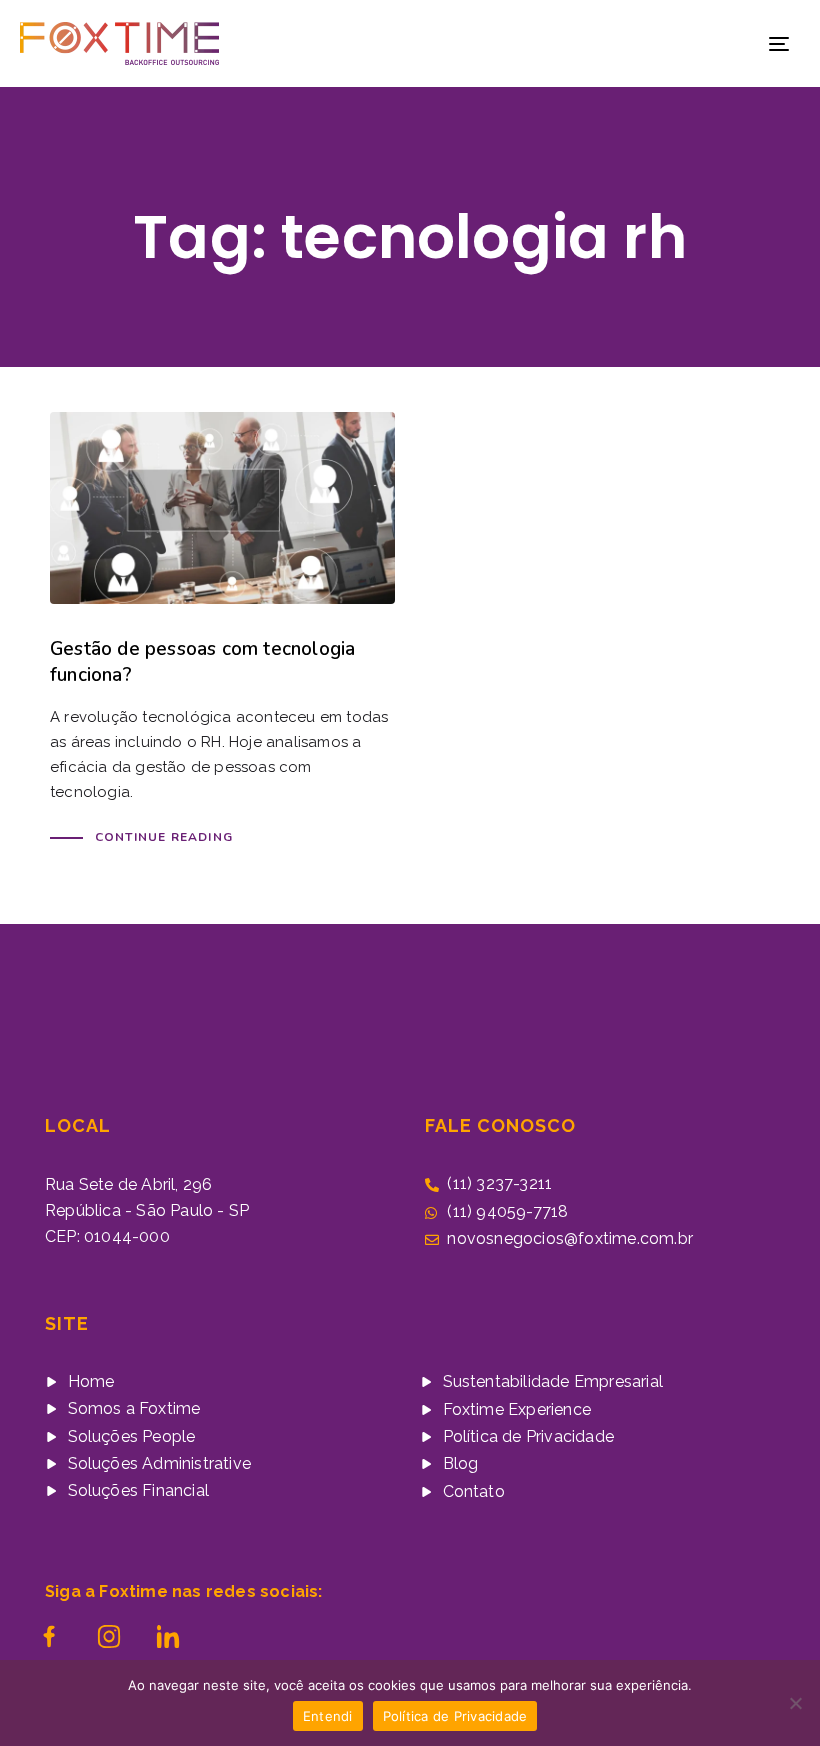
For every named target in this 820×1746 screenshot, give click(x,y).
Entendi (328, 1716)
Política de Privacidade (455, 1716)
